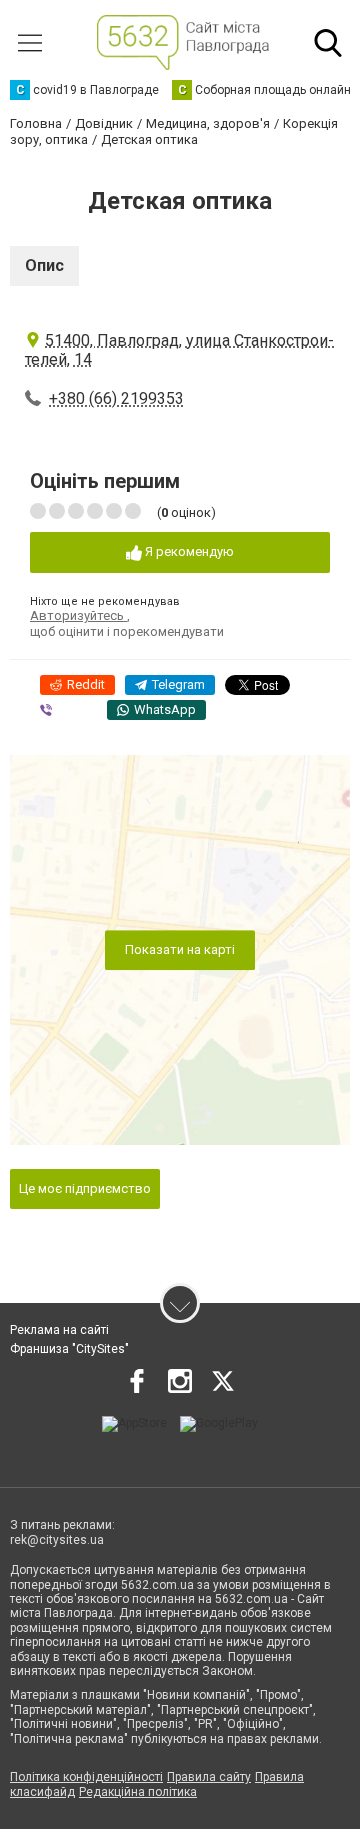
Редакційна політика (138, 1792)
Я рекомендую (188, 551)
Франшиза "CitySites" (69, 1349)
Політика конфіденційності (86, 1777)
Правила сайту (209, 1777)
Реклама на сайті (59, 1330)
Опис (44, 265)
